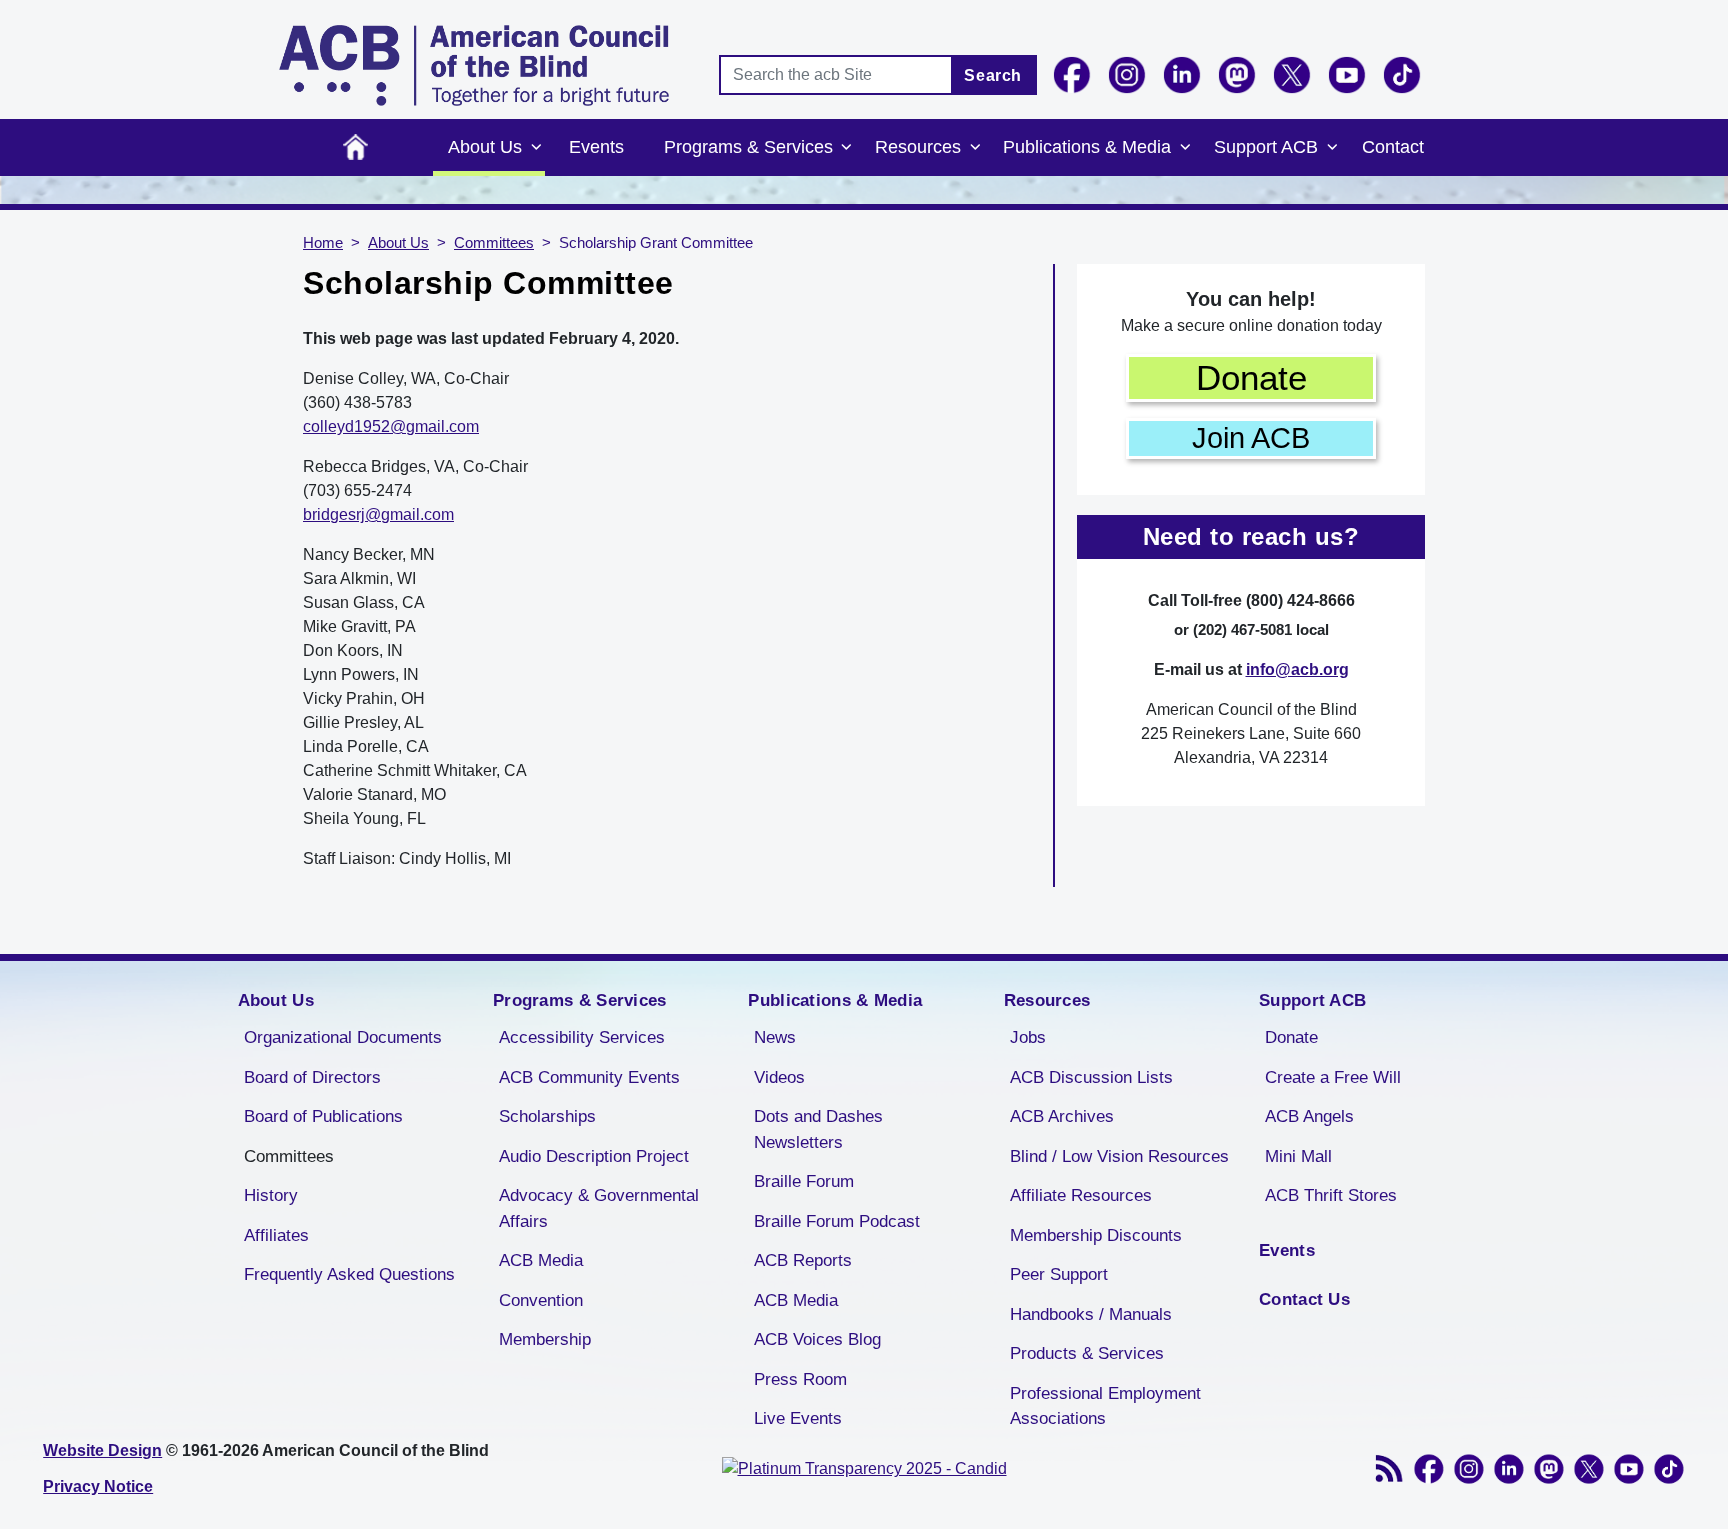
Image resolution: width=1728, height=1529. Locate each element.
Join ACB (1251, 438)
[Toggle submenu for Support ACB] (1332, 148)
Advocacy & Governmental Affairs (599, 1208)
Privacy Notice (98, 1486)
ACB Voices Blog (817, 1339)
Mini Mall (1298, 1156)
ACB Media (541, 1260)
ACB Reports (803, 1260)
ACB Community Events (589, 1077)
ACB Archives (1062, 1116)
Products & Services (1087, 1353)
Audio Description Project (594, 1156)
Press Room (800, 1379)
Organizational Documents (343, 1037)
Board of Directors (312, 1077)
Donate (1251, 377)
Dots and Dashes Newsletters (818, 1129)
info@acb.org (1297, 669)
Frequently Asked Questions (349, 1274)
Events (596, 147)
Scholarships (547, 1116)
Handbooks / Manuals (1091, 1314)
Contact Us (1304, 1299)
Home (355, 147)
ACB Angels (1309, 1116)
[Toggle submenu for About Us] (536, 148)
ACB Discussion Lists (1091, 1077)
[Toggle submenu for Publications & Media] (1185, 148)
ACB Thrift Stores (1331, 1195)
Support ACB (1266, 147)
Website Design (102, 1450)
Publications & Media (1087, 147)
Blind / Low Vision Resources (1119, 1156)
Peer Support (1059, 1274)
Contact (1393, 147)
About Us (485, 147)
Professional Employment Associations (1105, 1406)
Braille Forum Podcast (837, 1221)
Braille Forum (804, 1181)
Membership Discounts (1096, 1235)
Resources (918, 147)
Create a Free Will (1333, 1077)
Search (993, 75)
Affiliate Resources (1081, 1195)
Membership (545, 1339)
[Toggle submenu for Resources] (975, 148)
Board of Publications (323, 1116)
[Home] (474, 65)
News (775, 1037)
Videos (779, 1077)
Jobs (1028, 1037)
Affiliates (276, 1235)
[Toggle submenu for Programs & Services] (847, 148)
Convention (541, 1300)
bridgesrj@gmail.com (378, 514)
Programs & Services (748, 147)
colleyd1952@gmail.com (391, 426)
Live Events (798, 1418)
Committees (494, 243)
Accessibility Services (582, 1037)
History (271, 1195)
